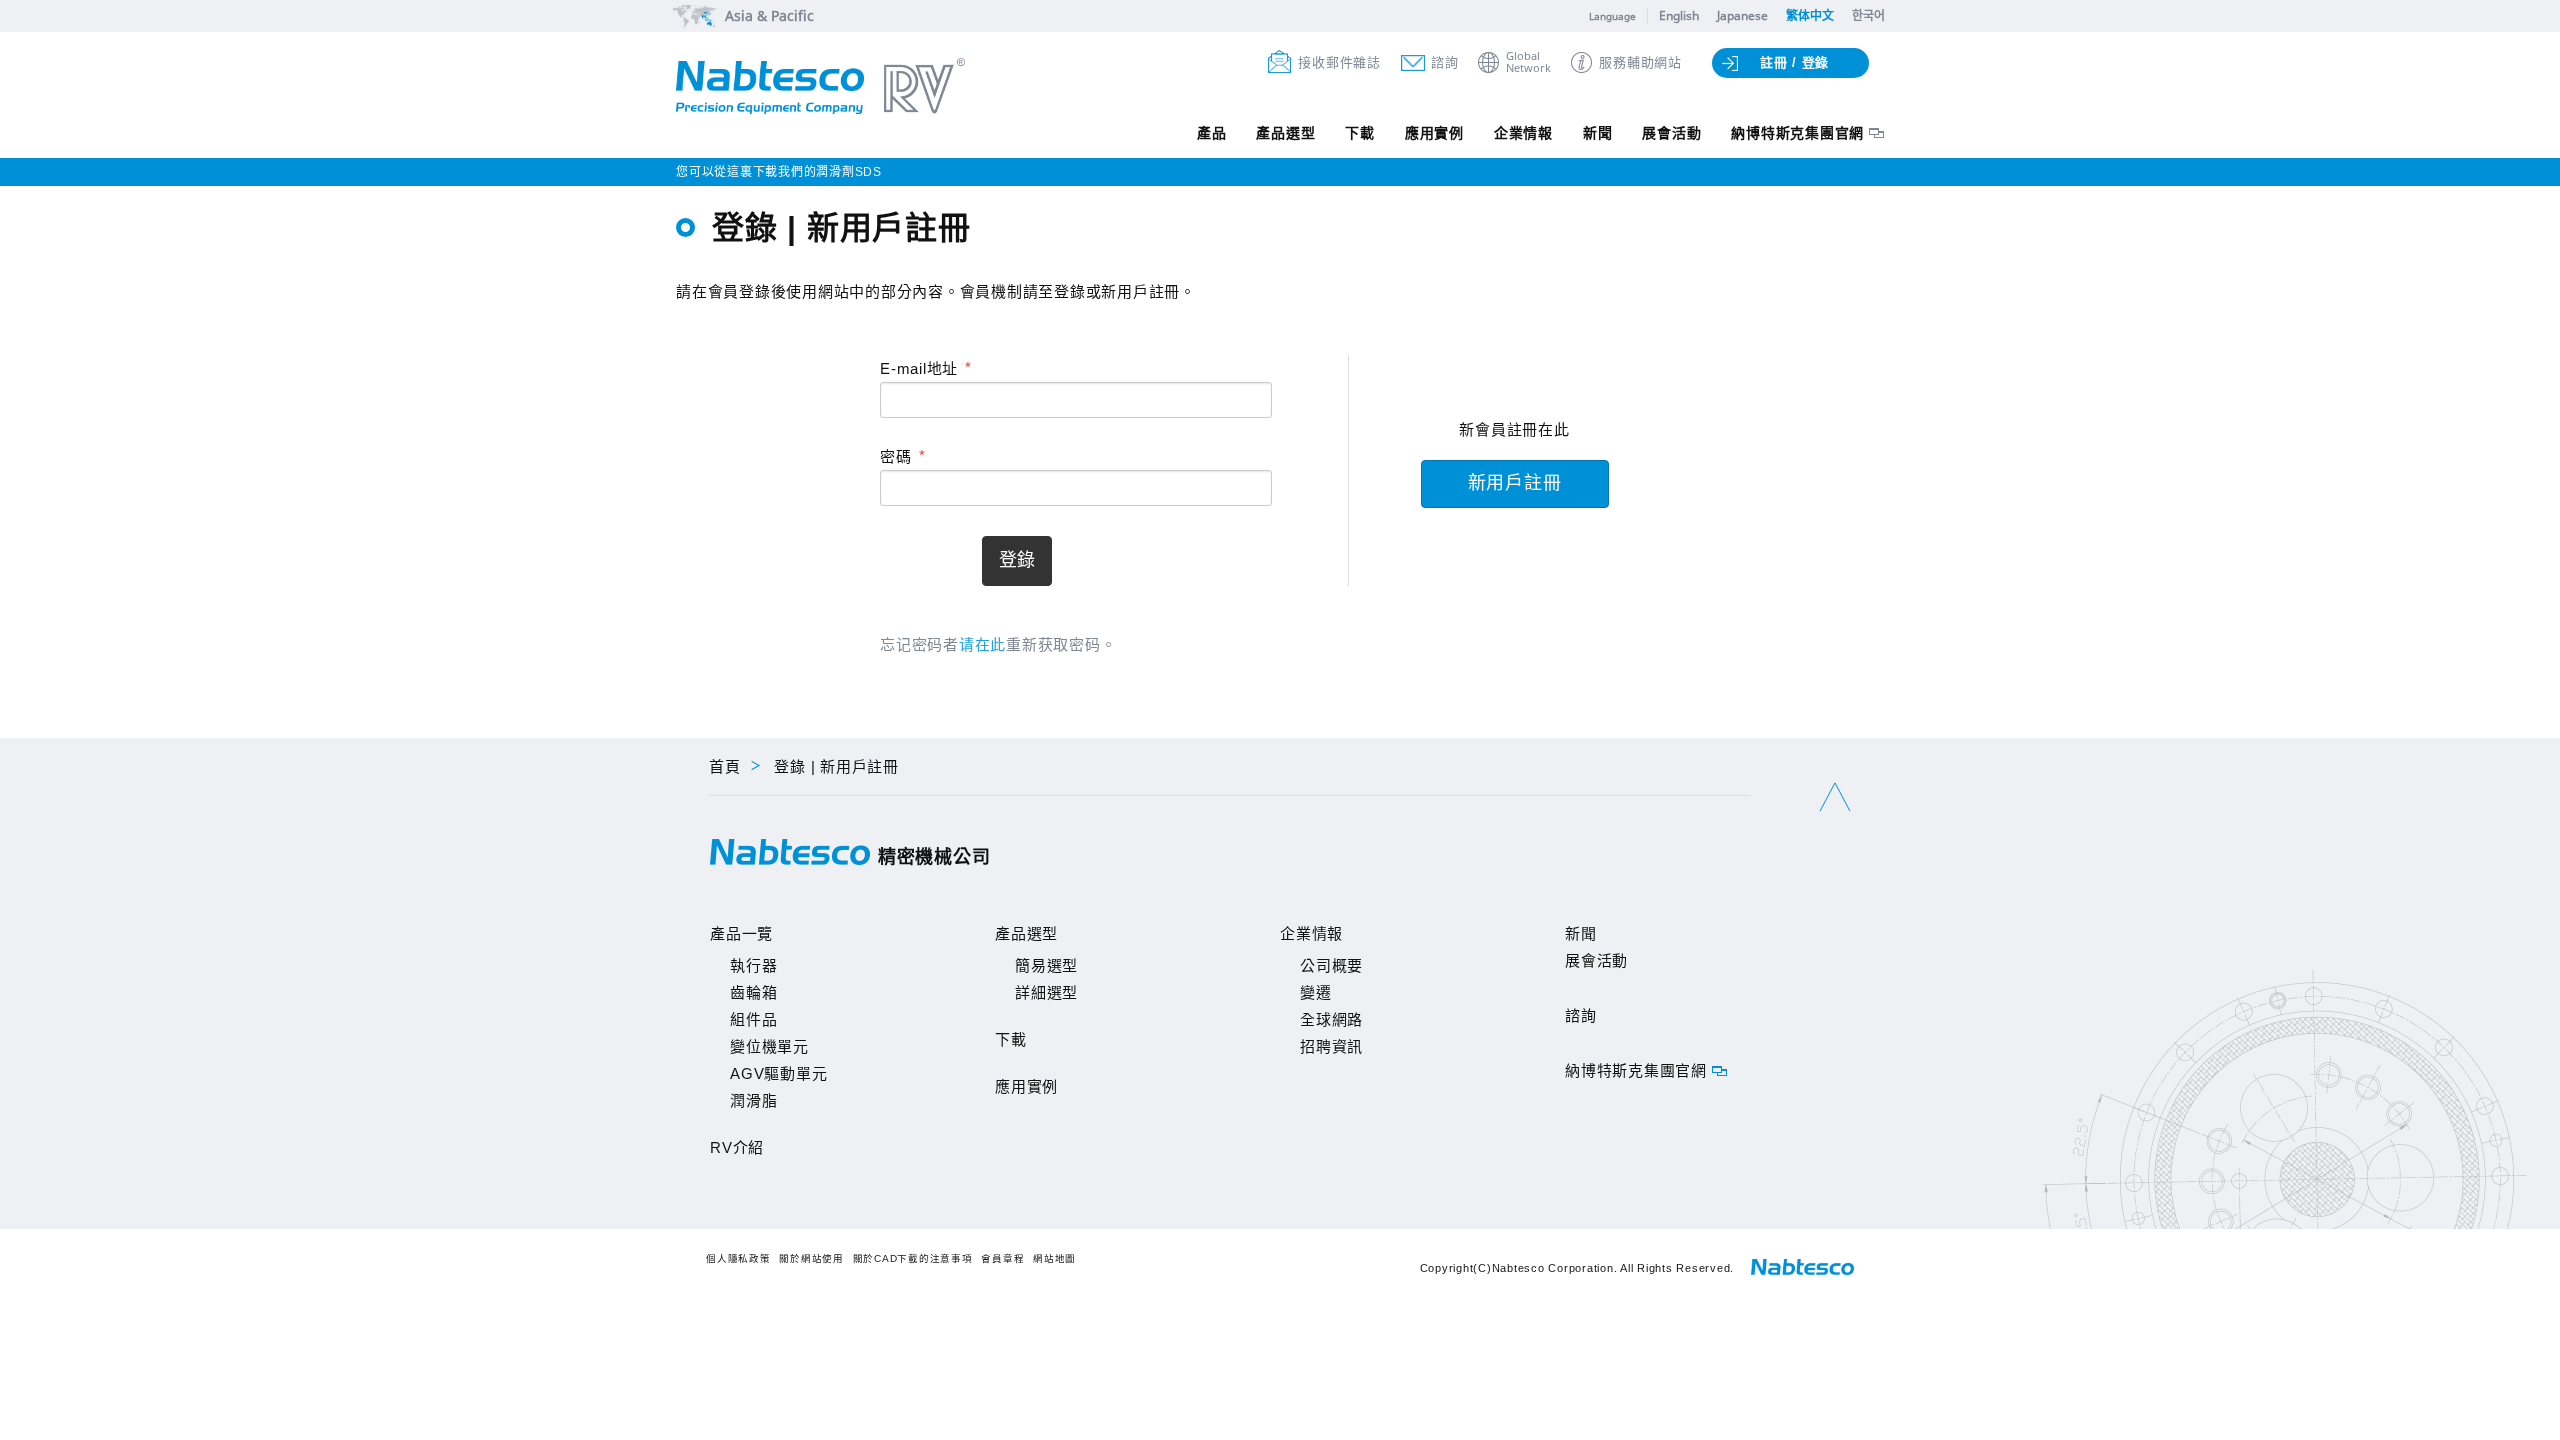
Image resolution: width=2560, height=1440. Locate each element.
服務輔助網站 (1640, 62)
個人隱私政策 (738, 1258)
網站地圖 (1054, 1258)
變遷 (1316, 992)
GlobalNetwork (1528, 62)
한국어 (1868, 15)
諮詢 (1445, 62)
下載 (1360, 133)
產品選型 (1285, 133)
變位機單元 (769, 1046)
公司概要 (1331, 965)
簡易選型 (1046, 965)
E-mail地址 (919, 368)
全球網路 (1331, 1019)
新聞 (1598, 133)
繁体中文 (1810, 15)
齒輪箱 (753, 992)
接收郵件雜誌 (1339, 62)
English (1679, 15)
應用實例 (1434, 133)
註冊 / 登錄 (1794, 62)
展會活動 (1671, 133)
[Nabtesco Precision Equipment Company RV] (820, 88)
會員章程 (1002, 1258)
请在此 (982, 644)
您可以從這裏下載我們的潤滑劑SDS (779, 172)
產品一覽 (741, 933)
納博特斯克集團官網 (1797, 133)
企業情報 (1523, 133)
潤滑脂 (753, 1100)
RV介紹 (737, 1147)
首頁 (725, 766)
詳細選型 (1046, 992)
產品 (1212, 133)
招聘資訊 (1331, 1046)
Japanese (1742, 15)
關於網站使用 (811, 1258)
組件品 (753, 1019)
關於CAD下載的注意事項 (913, 1258)
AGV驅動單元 (778, 1073)
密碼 (896, 456)
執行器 (753, 965)
